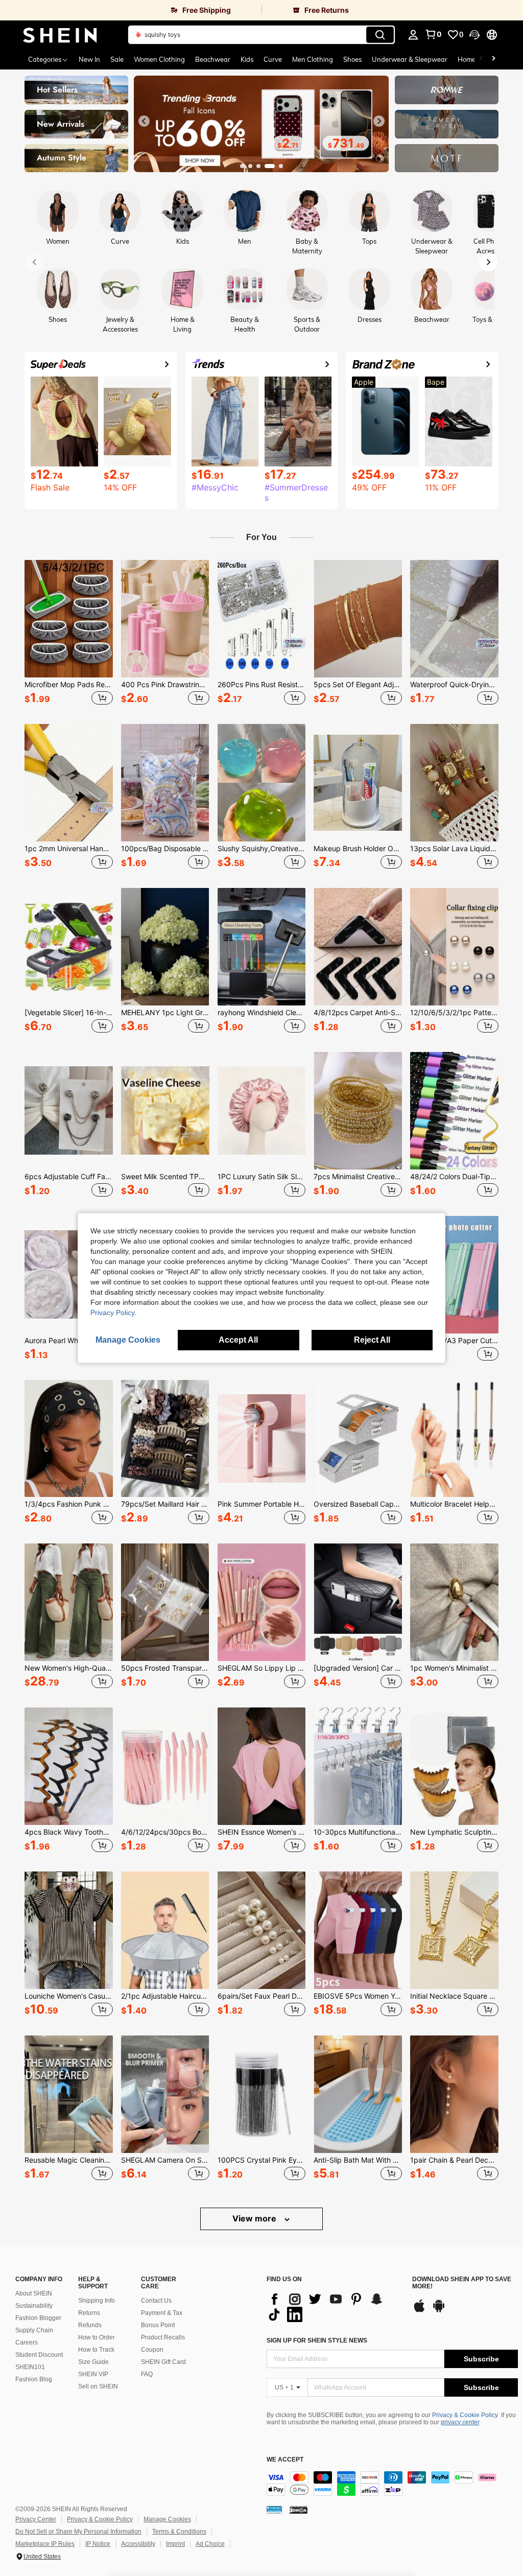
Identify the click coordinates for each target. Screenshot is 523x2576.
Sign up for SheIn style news (317, 2340)
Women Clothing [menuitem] (159, 59)
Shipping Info (97, 2301)
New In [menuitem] (89, 59)
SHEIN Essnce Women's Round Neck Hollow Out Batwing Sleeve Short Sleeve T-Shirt (262, 1832)
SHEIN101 (30, 2367)
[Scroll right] (493, 59)
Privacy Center (36, 2519)
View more (255, 2218)
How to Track (96, 2350)
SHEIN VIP (93, 2374)
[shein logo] (60, 35)
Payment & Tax (162, 2313)
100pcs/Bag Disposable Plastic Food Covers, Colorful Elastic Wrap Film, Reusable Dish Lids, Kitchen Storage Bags (165, 849)
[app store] (419, 2311)
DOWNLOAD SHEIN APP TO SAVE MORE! (462, 2283)
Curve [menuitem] (273, 59)
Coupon (152, 2350)
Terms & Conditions (179, 2532)
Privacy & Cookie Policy (465, 2415)
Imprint (175, 2544)
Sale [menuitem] (117, 59)
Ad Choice (210, 2544)
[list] (334, 2307)
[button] (474, 35)
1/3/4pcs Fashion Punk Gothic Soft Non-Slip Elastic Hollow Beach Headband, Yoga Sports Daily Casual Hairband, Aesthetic (69, 1504)
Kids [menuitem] (247, 59)
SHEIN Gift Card (163, 2362)
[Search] (380, 35)
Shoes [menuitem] (352, 59)
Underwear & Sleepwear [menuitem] (410, 59)
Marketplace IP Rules (45, 2544)
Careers (27, 2343)
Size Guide (93, 2362)
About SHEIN (34, 2293)
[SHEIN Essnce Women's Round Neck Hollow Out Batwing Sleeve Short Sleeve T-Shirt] (262, 1766)
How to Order (97, 2337)
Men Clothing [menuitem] (313, 59)
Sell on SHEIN (98, 2386)
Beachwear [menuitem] (213, 59)
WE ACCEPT (285, 2460)
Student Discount (39, 2355)
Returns (89, 2313)
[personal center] (413, 35)
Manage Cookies (167, 2519)
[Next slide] (379, 121)
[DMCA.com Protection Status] (299, 2510)
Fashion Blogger (38, 2318)
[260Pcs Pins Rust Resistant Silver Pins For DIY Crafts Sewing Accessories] (262, 619)
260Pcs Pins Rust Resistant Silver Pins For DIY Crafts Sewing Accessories (262, 685)
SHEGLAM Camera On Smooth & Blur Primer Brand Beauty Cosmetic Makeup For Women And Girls (165, 2160)
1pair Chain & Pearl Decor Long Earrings (454, 2160)
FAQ (147, 2374)
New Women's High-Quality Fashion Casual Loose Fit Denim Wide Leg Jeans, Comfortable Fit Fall (69, 1668)
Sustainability (34, 2306)
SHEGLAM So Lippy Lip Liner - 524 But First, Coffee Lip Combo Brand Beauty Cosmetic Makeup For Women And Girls (262, 1668)
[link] (131, 10)
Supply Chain (34, 2330)
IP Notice (98, 2544)
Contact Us (156, 2301)
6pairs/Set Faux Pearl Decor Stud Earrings (262, 1996)
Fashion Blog (34, 2379)
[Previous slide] (144, 121)
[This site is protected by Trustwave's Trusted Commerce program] (274, 2510)
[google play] (439, 2311)
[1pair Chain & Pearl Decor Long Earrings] (454, 2094)
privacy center (460, 2422)
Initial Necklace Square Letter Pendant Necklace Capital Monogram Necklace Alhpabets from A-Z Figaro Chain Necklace (454, 1996)
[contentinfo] (392, 2484)
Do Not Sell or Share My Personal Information (78, 2532)
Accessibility (138, 2544)
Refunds (90, 2325)
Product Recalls (163, 2337)
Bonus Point (158, 2325)
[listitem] (69, 634)
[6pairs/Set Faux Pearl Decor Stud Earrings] (262, 1930)
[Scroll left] (481, 59)
